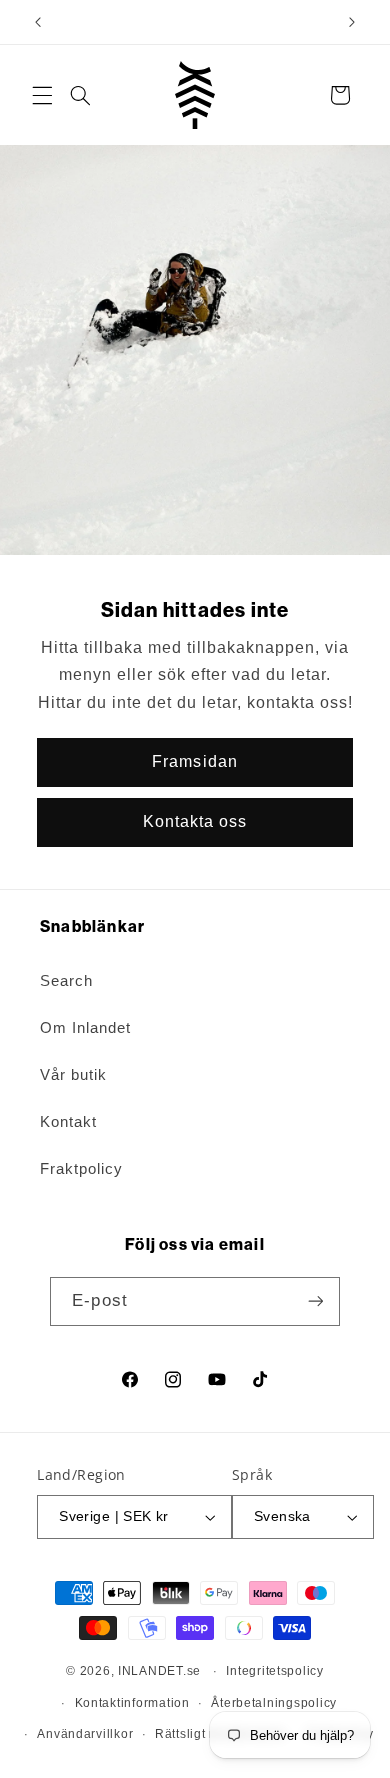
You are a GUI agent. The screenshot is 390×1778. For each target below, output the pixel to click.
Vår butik (73, 1075)
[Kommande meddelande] (352, 22)
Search (66, 981)
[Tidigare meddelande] (38, 22)
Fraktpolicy (81, 1169)
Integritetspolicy (275, 1671)
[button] (42, 95)
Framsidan (194, 761)
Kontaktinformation (132, 1703)
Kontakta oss (195, 821)
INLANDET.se (159, 1671)
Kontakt (68, 1122)
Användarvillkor (85, 1734)
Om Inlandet (85, 1028)
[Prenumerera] (315, 1301)
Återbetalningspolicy (274, 1703)
